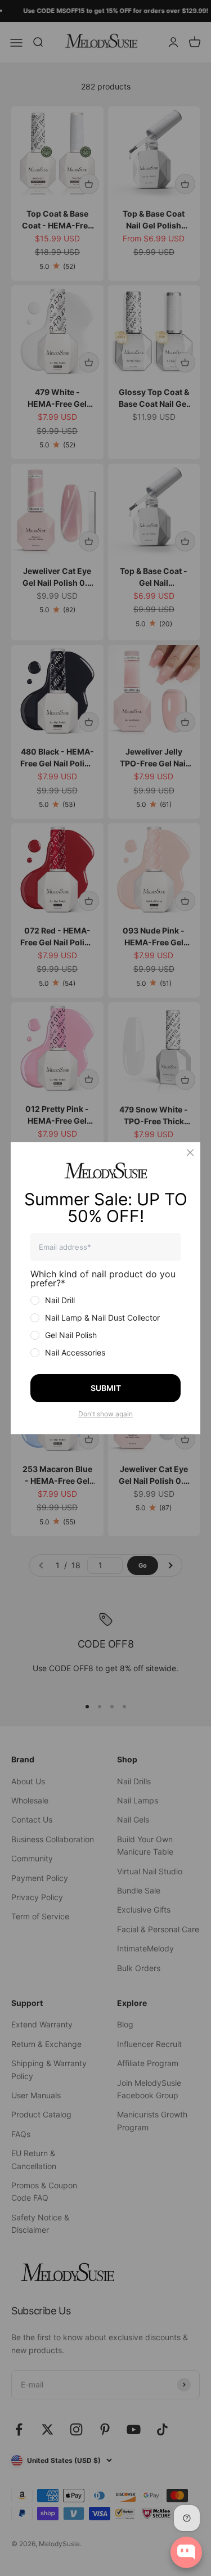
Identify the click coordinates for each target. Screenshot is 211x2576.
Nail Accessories (75, 1352)
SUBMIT (106, 1388)
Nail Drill (60, 1300)
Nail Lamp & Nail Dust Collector (102, 1318)
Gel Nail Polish (71, 1335)
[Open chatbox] (186, 2552)
